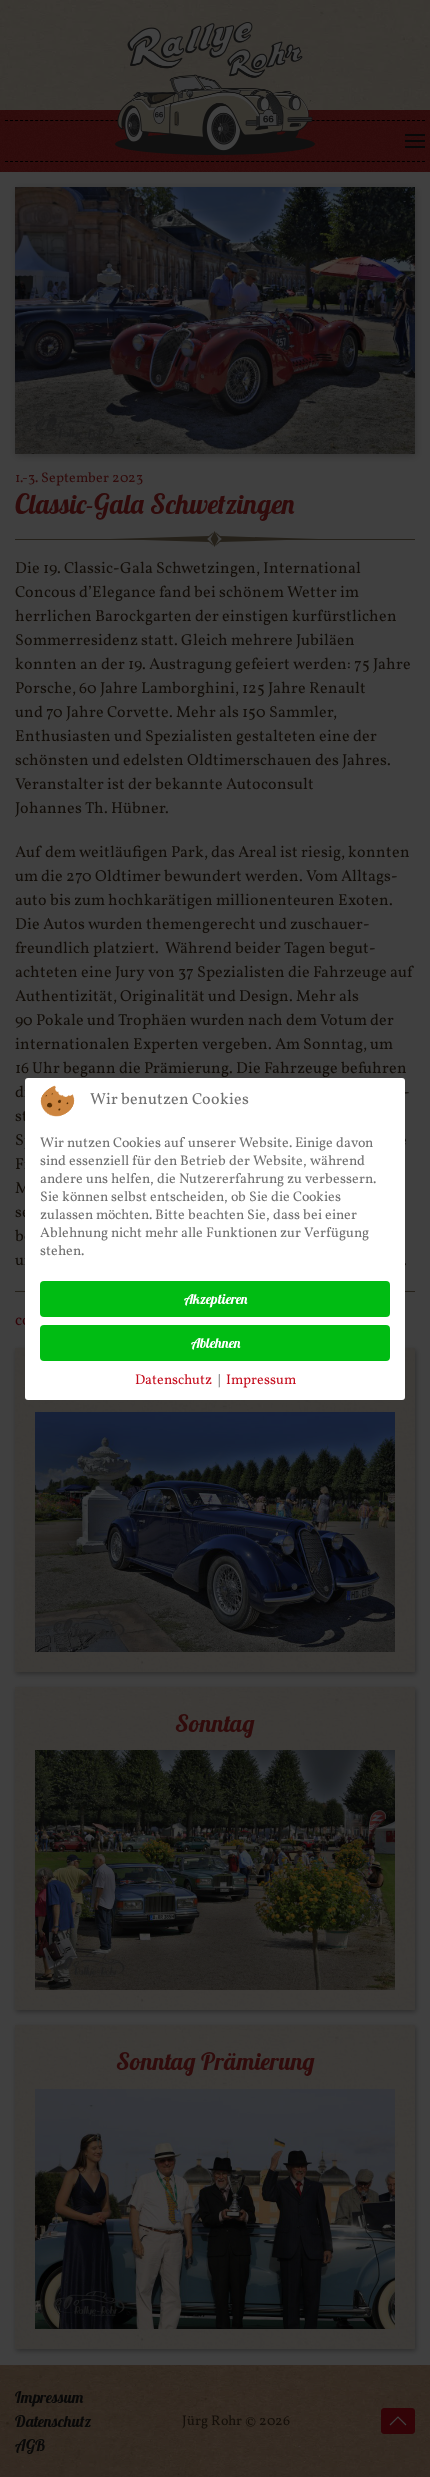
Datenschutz (173, 1380)
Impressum (261, 1380)
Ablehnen (215, 1343)
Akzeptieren (215, 1299)
